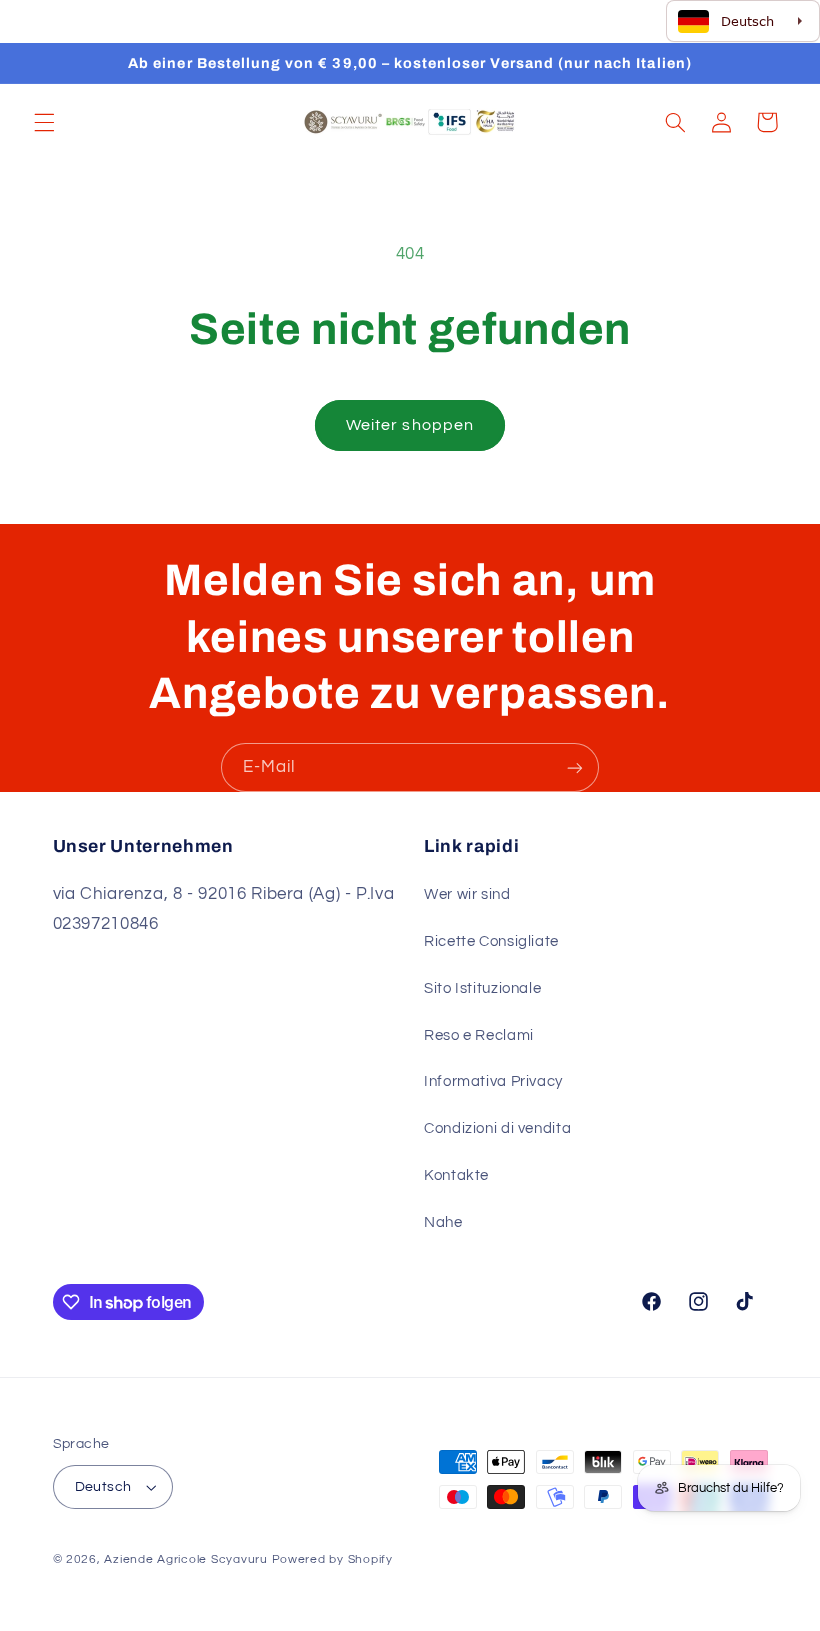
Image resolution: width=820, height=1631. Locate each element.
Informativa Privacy (493, 1081)
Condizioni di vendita (497, 1128)
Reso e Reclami (479, 1035)
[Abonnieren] (575, 767)
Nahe (443, 1222)
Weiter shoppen (410, 425)
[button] (44, 122)
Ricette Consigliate (491, 941)
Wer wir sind (467, 894)
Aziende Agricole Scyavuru (185, 1559)
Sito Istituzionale (482, 988)
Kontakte (456, 1175)
